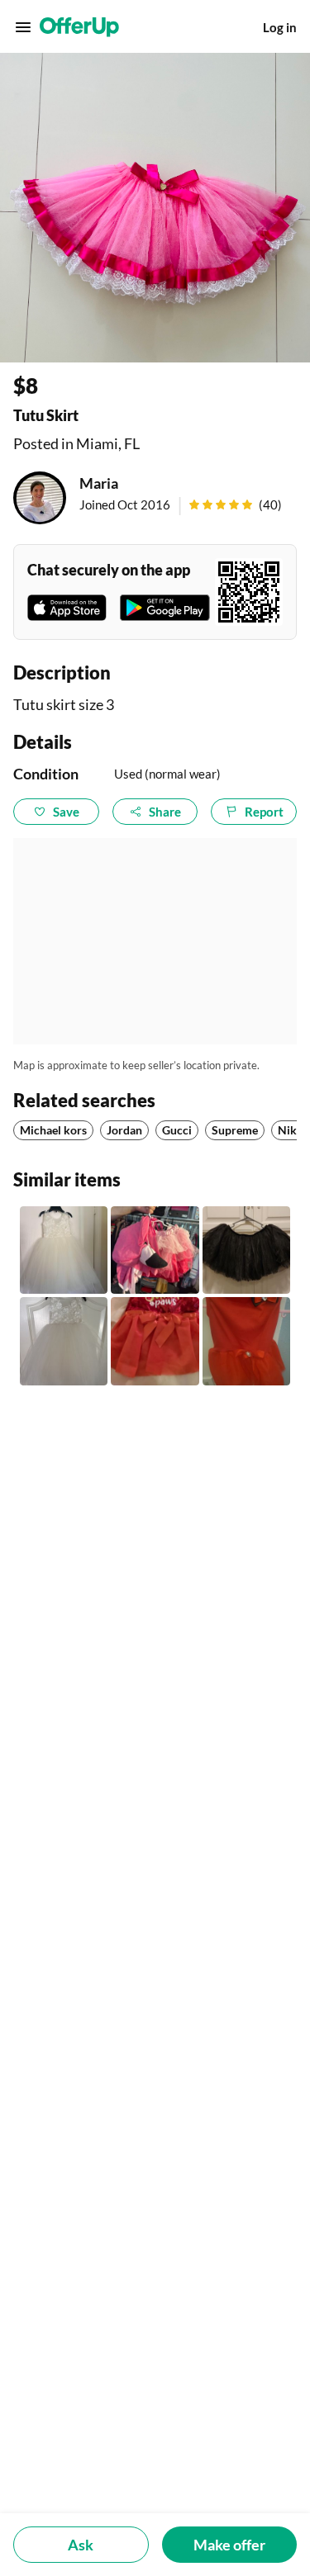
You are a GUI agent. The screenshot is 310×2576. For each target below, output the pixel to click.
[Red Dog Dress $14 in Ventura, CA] (246, 1341)
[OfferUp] (79, 27)
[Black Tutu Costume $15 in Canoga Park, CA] (246, 1250)
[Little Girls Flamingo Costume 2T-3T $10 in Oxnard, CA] (155, 1250)
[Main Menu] (23, 27)
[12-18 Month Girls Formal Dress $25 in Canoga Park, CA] (64, 1250)
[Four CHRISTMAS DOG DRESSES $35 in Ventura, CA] (155, 1341)
